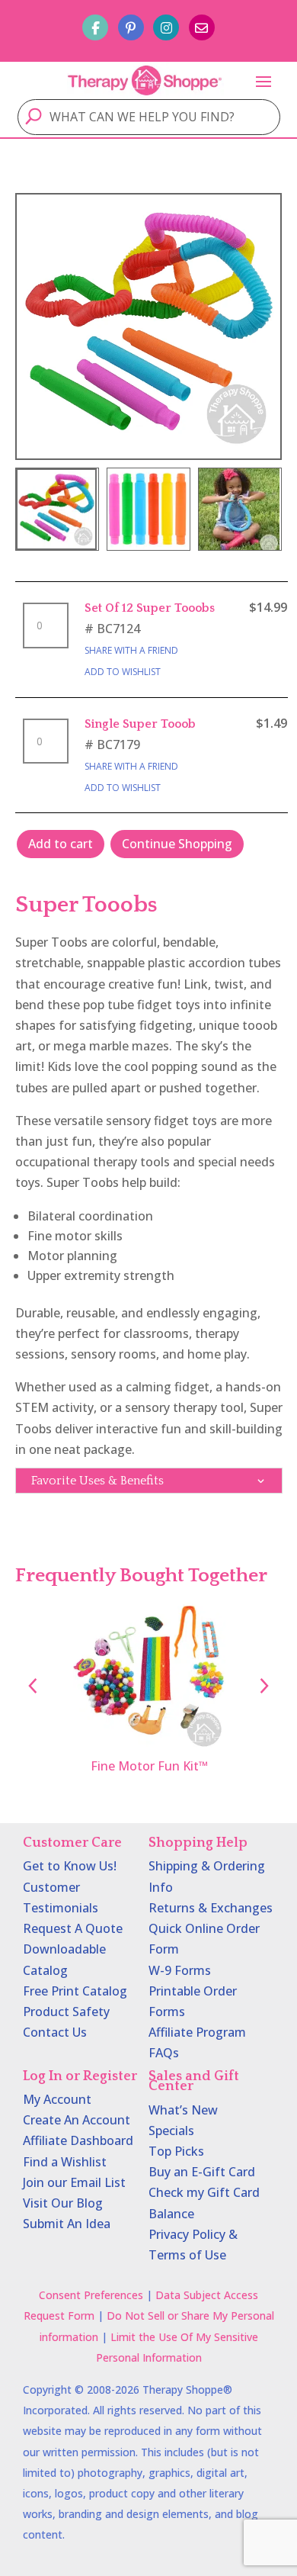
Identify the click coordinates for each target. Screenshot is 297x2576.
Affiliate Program (197, 2032)
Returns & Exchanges (211, 1908)
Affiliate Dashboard (78, 2140)
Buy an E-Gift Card (202, 2172)
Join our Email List (74, 2182)
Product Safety (66, 2012)
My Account (57, 2099)
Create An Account (77, 2120)
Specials (171, 2131)
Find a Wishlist (65, 2162)
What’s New (183, 2110)
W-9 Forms (180, 1970)
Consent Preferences (91, 2295)
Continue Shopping (177, 844)
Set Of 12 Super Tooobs (150, 608)
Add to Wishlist (123, 672)
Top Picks (176, 2151)
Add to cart (61, 844)
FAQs (164, 2053)
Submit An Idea (67, 2224)
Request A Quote (73, 1928)
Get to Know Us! (70, 1866)
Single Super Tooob (140, 724)
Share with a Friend (131, 650)
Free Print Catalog (75, 1991)
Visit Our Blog (63, 2203)
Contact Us (55, 2032)
